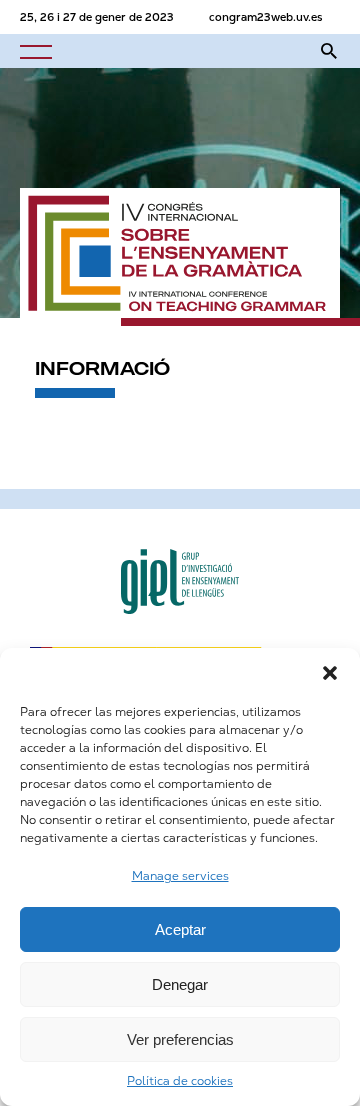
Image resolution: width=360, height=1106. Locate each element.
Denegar (180, 984)
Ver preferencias (180, 1039)
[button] (330, 673)
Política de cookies (180, 1081)
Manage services (180, 876)
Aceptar (180, 929)
